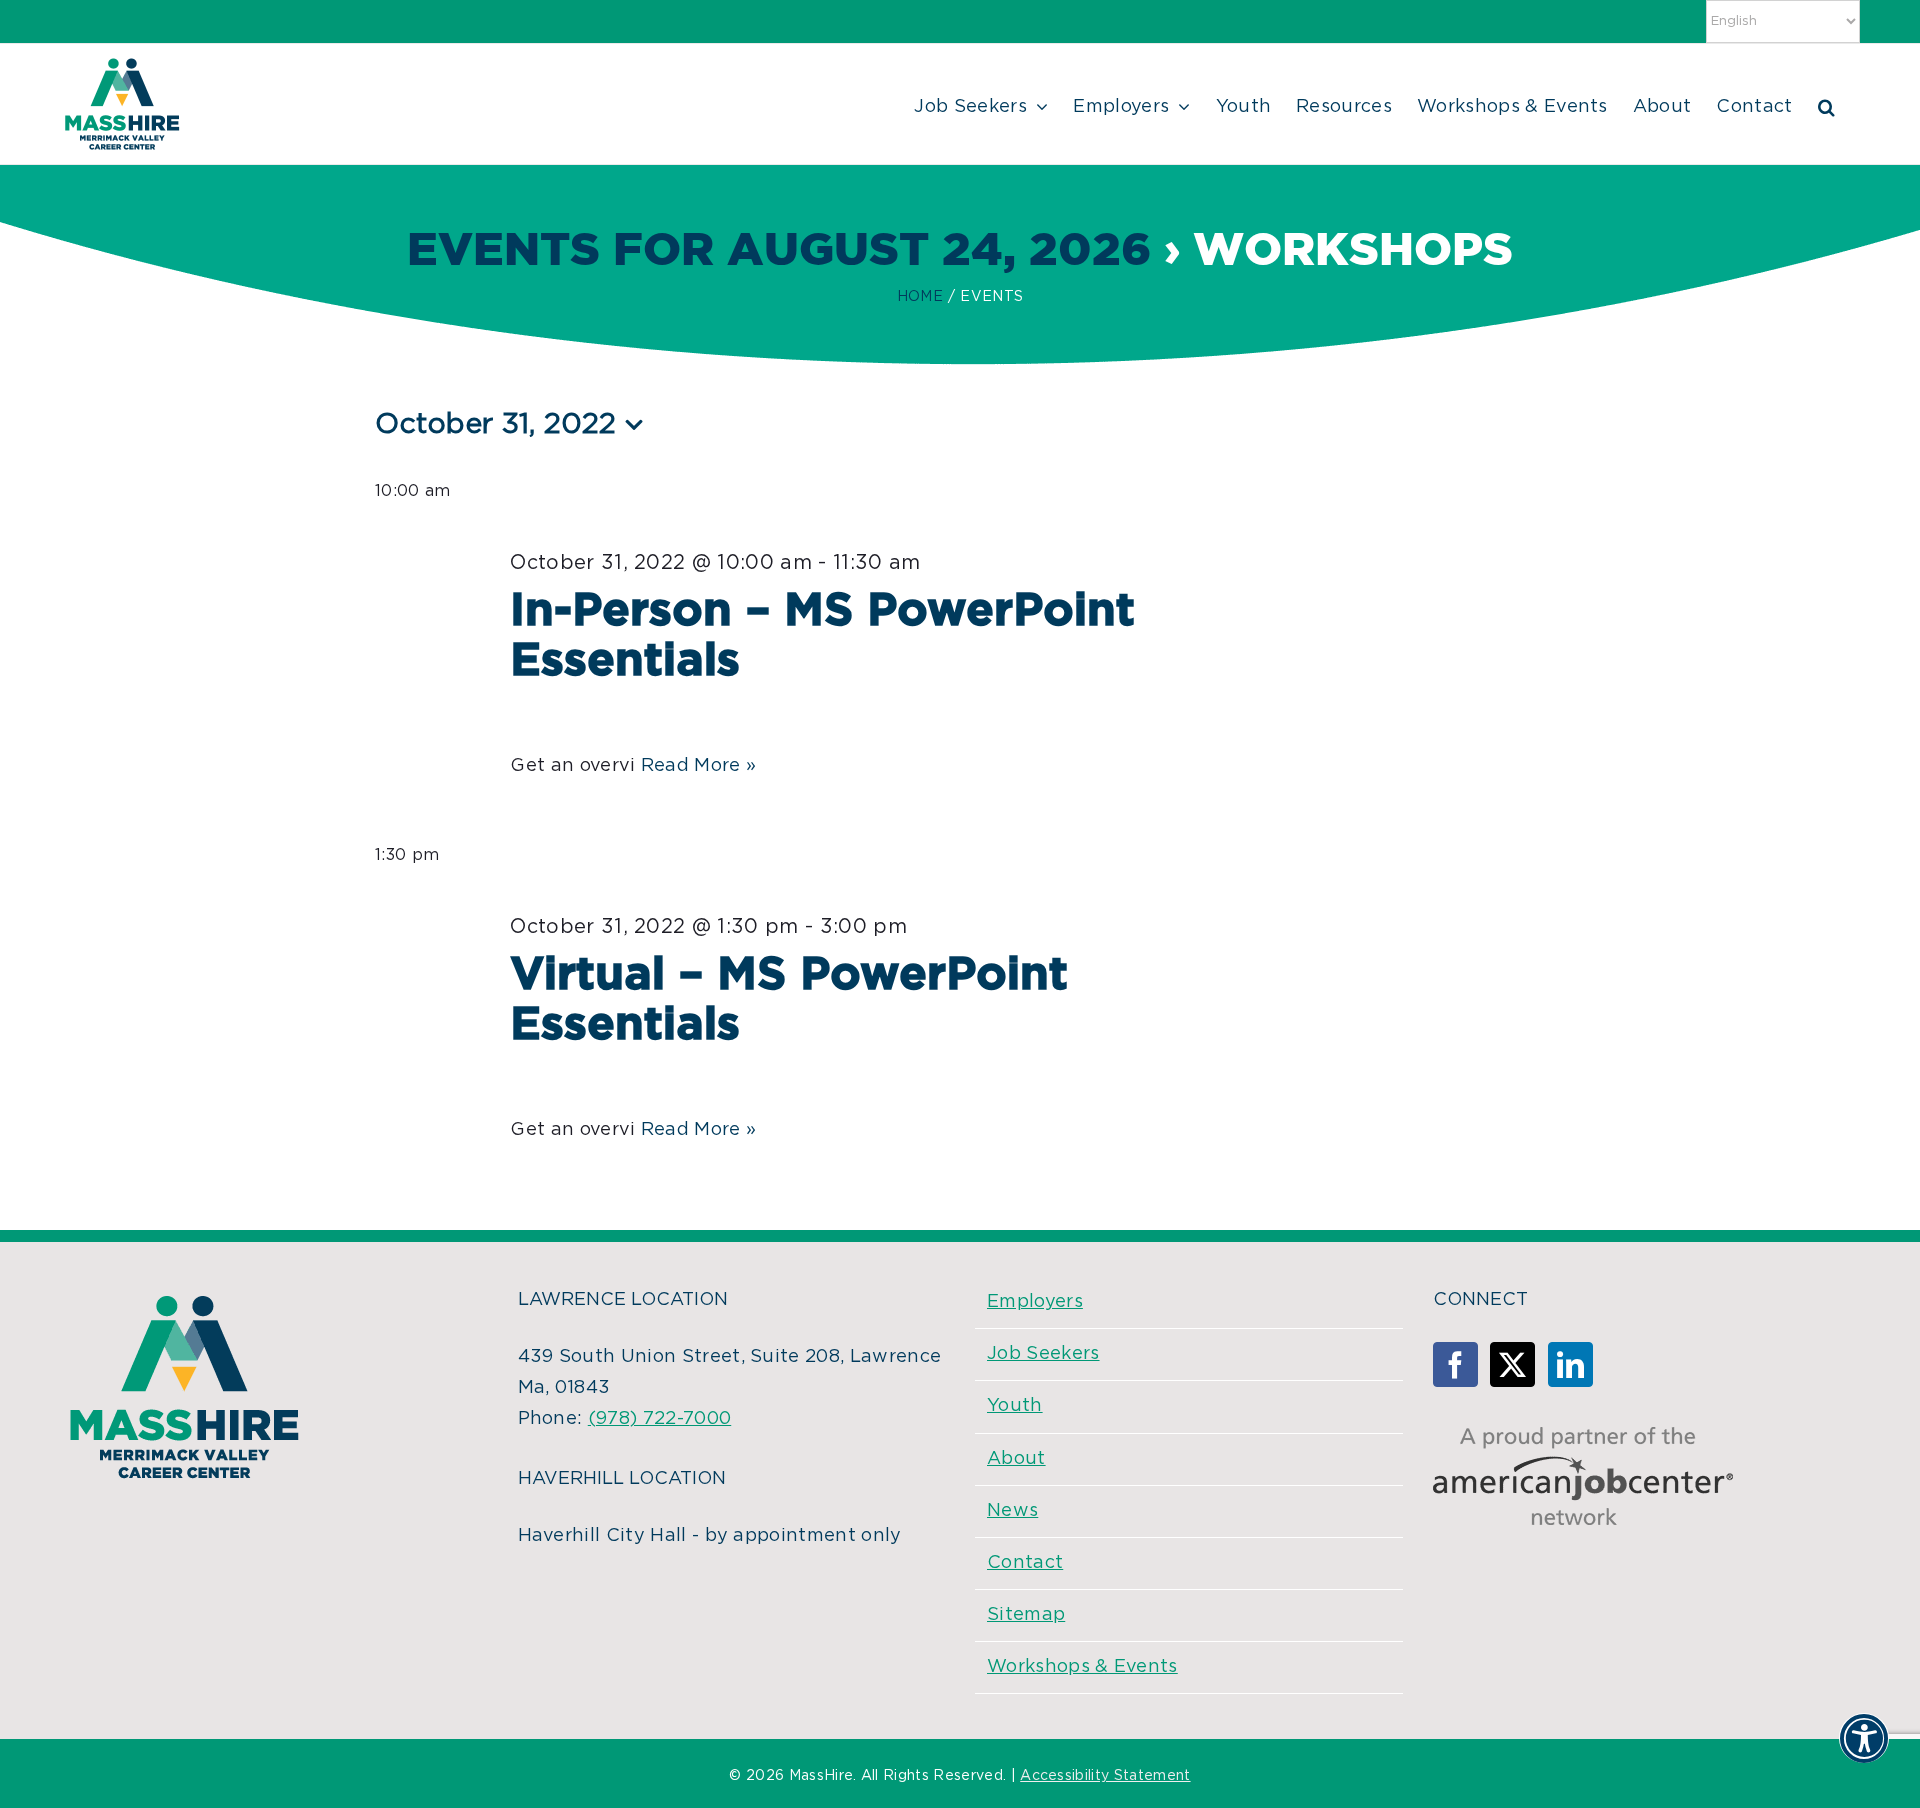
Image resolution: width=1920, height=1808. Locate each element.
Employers (1035, 1302)
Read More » (699, 766)
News (1012, 1511)
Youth (1015, 1406)
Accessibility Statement (1105, 1776)
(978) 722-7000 (659, 1419)
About (1016, 1459)
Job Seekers (1043, 1354)
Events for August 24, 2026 (779, 251)
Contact (1025, 1563)
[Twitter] (1512, 1364)
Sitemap (1026, 1615)
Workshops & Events (1082, 1667)
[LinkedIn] (1570, 1364)
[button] (1826, 104)
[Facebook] (1455, 1364)
